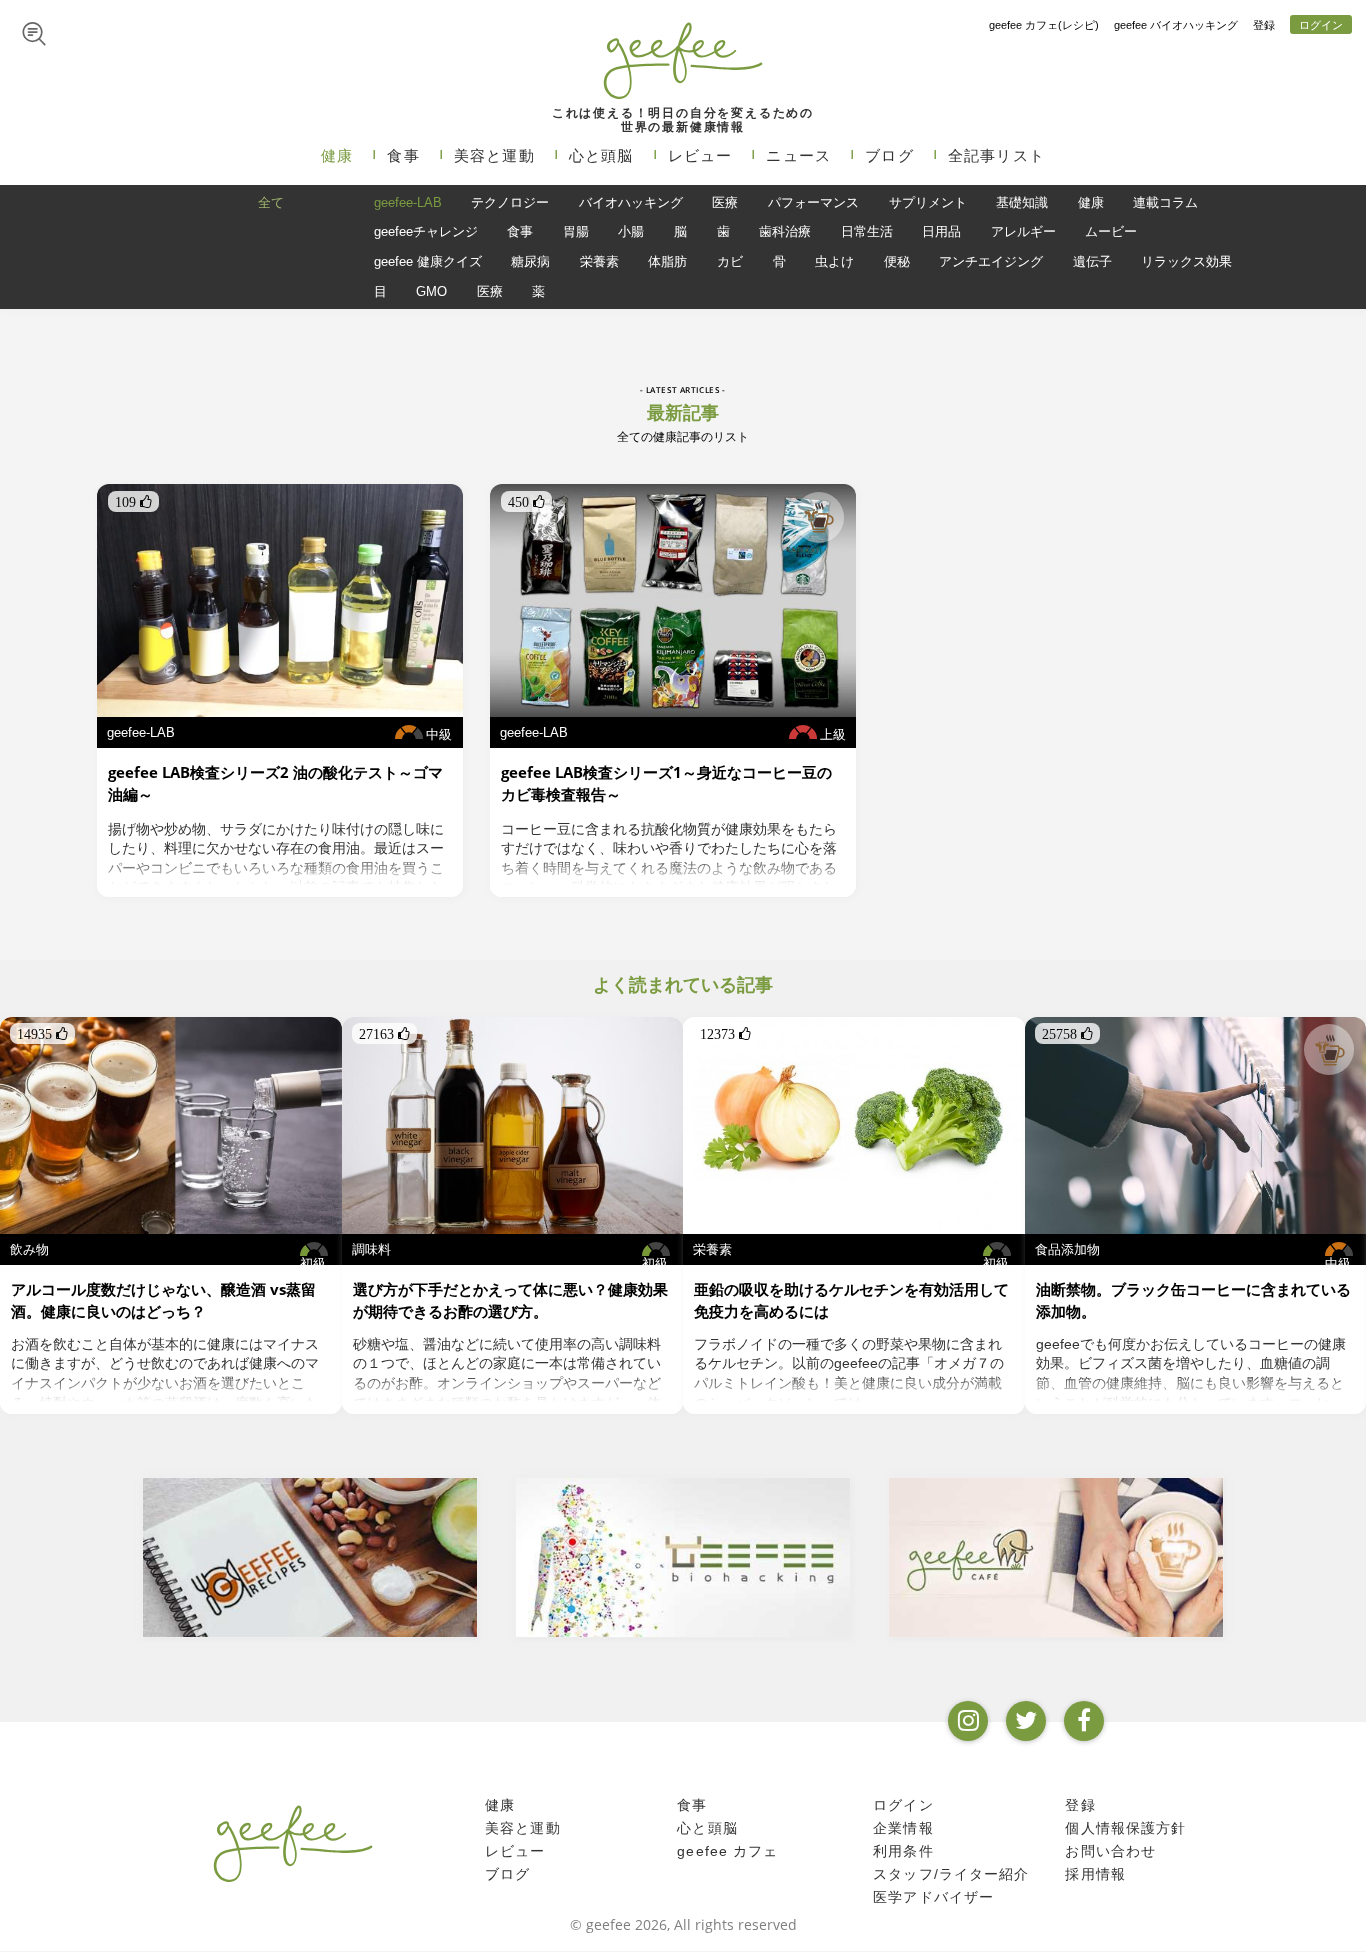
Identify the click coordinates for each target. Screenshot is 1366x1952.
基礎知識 (1022, 202)
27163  (384, 1034)
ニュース (798, 155)
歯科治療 (785, 231)
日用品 (941, 231)
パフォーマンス (813, 202)
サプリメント (928, 202)
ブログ (889, 155)
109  (133, 502)
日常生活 (867, 231)
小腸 (631, 231)
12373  (725, 1034)
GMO (431, 291)
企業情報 (903, 1829)
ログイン (1321, 25)
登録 (1264, 25)
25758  (1067, 1034)
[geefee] (682, 60)
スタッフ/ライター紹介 (951, 1875)
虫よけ (834, 261)
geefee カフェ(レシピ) (1044, 25)
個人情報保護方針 (1125, 1829)
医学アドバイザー (933, 1898)
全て (271, 202)
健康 (337, 155)
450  (526, 502)
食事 (403, 155)
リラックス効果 (1186, 261)
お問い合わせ (1110, 1852)
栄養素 (599, 261)
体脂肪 (667, 261)
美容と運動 (494, 155)
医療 (725, 202)
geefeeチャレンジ (426, 231)
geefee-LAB (408, 202)
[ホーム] (293, 1843)
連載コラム (1165, 202)
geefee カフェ (727, 1852)
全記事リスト (996, 155)
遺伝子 (1092, 261)
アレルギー (1023, 231)
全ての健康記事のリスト (683, 437)
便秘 (897, 261)
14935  (42, 1034)
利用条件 (903, 1852)
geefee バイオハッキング (1176, 25)
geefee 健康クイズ (428, 261)
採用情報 (1095, 1875)
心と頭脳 (601, 155)
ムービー (1111, 231)
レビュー (700, 155)
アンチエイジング (991, 261)
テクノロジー (510, 202)
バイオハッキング (631, 202)
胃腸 (576, 231)
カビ (730, 261)
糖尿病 (530, 261)
